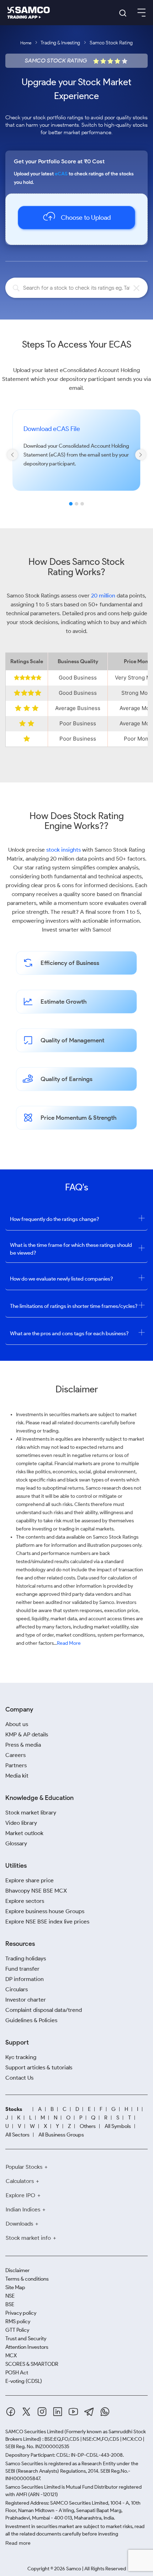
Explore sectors (25, 1901)
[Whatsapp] (105, 2412)
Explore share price (30, 1880)
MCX (11, 2356)
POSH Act (17, 2373)
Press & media (23, 1745)
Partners (16, 1765)
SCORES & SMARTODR (32, 2364)
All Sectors (17, 2135)
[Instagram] (42, 2412)
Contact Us (19, 2078)
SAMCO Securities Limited (34, 2432)
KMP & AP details (27, 1734)
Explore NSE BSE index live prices (47, 1922)
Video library (21, 1823)
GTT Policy (17, 2330)
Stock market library (31, 1813)
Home (26, 43)
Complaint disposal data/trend (44, 2010)
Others (88, 2126)
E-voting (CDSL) (24, 2381)
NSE (10, 2296)
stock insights (64, 850)
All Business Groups (61, 2135)
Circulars (17, 1989)
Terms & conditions (27, 2279)
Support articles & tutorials (39, 2067)
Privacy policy (21, 2313)
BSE (10, 2304)
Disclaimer (17, 2270)
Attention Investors (27, 2347)
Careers (15, 1755)
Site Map (15, 2287)
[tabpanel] (76, 460)
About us (17, 1724)
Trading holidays (26, 1958)
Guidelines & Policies (31, 2020)
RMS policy (18, 2321)
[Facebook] (11, 2412)
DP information (25, 1979)
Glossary (16, 1843)
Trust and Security (26, 2338)
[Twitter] (26, 2412)
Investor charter (26, 2000)
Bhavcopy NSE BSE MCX (36, 1891)
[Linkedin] (58, 2412)
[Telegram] (89, 2412)
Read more (18, 2543)
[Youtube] (73, 2412)
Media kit (17, 1776)
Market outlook (24, 1833)
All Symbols (118, 2126)
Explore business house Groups (45, 1911)
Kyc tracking (21, 2057)
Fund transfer (22, 1969)
